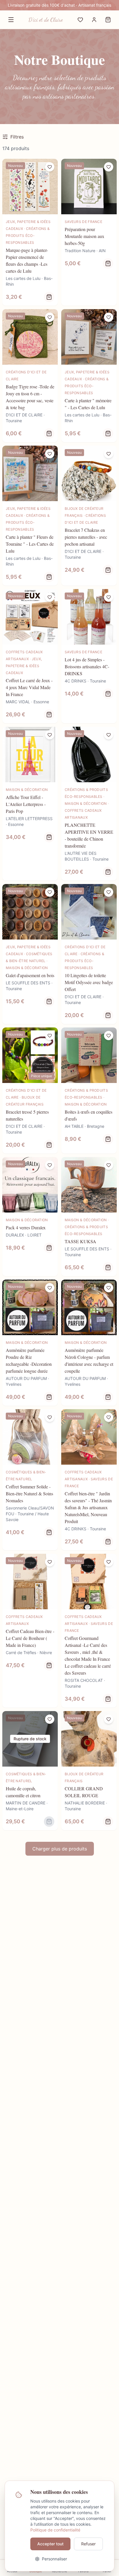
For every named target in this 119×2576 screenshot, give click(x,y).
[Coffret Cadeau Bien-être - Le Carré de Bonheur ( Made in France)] (30, 1631)
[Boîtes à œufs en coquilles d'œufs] (89, 1090)
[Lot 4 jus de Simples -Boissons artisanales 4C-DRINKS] (89, 656)
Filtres (17, 137)
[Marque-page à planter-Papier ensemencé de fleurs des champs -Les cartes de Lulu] (30, 232)
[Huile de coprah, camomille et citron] (30, 1771)
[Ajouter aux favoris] (50, 167)
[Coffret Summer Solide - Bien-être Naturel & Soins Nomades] (30, 1480)
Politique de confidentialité (55, 2530)
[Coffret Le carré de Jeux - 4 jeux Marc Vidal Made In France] (30, 656)
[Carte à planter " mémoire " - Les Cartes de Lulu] (89, 376)
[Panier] (108, 20)
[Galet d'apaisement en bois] (30, 954)
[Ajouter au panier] (108, 263)
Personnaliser (54, 2559)
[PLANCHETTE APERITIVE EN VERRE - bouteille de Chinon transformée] (89, 804)
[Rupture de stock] (49, 1822)
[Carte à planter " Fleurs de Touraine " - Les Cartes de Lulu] (30, 516)
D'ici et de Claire (46, 20)
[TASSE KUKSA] (89, 1217)
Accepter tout (50, 2544)
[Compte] (94, 20)
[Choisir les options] (49, 297)
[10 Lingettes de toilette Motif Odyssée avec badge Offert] (89, 954)
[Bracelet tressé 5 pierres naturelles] (30, 1090)
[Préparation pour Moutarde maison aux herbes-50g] (89, 232)
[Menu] (11, 20)
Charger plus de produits (60, 1849)
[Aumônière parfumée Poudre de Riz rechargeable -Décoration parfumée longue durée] (30, 1343)
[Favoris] (80, 20)
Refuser (88, 2544)
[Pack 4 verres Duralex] (30, 1217)
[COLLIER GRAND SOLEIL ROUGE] (89, 1771)
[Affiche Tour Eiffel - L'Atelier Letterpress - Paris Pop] (30, 804)
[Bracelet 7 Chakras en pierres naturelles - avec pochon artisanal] (89, 516)
